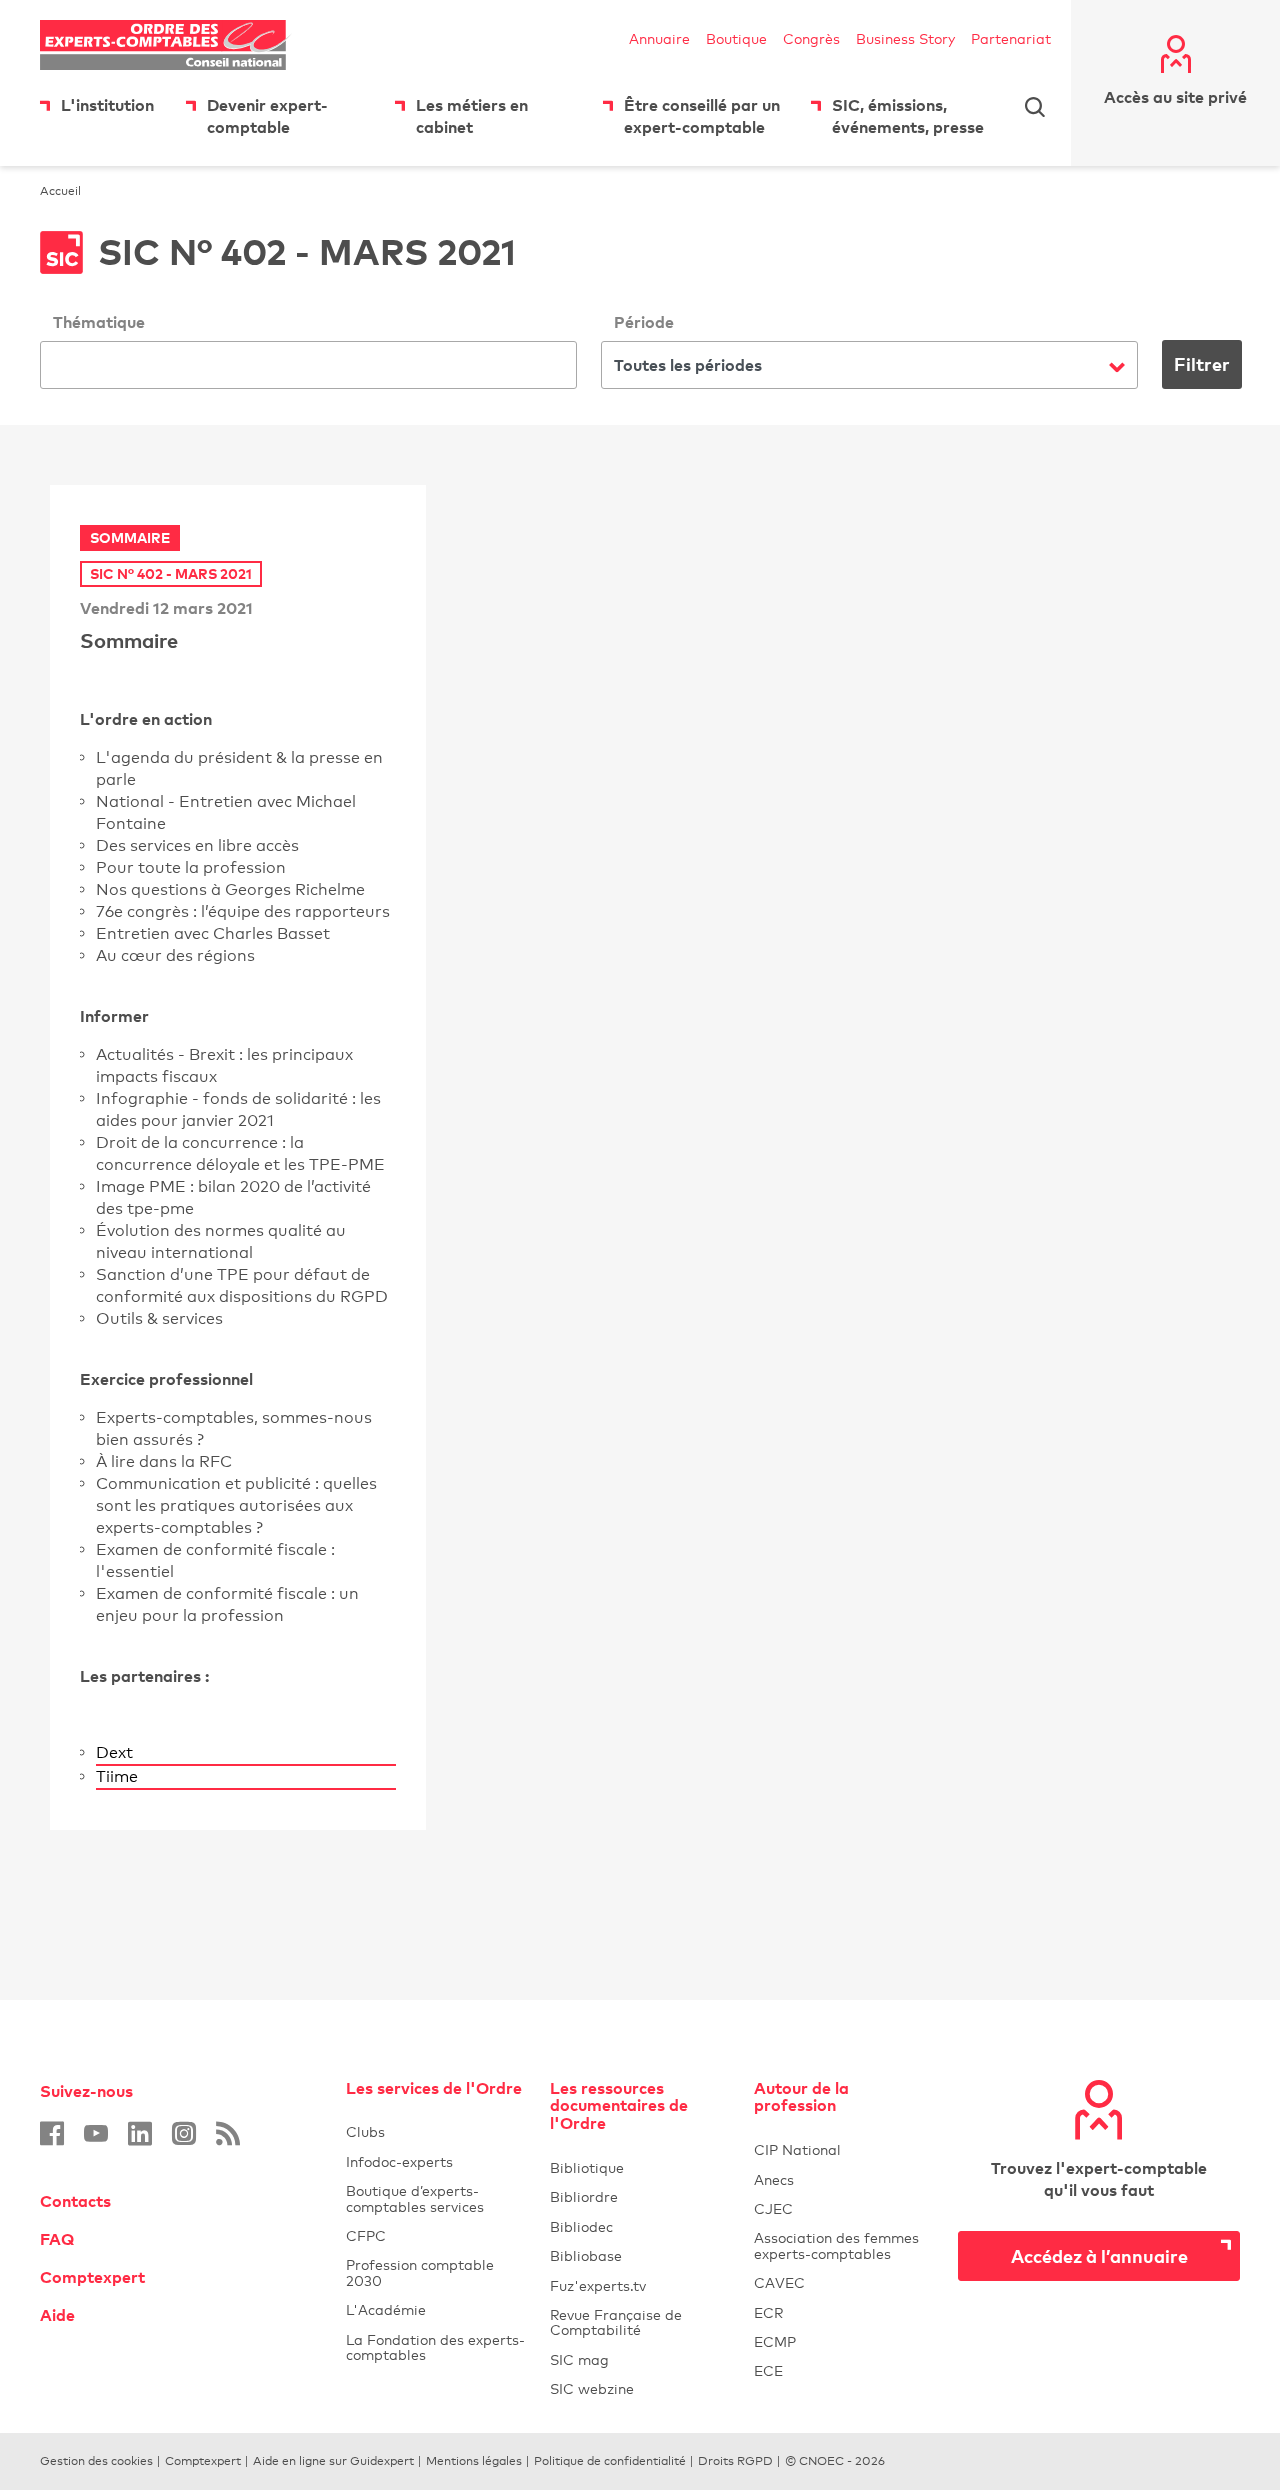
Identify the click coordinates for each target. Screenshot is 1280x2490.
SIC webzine (592, 2388)
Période (644, 322)
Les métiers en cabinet (472, 116)
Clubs (436, 2131)
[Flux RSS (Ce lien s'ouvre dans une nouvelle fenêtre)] (228, 2133)
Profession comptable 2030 (420, 2272)
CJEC (844, 2208)
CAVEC (779, 2282)
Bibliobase (640, 2255)
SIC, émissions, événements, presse (908, 116)
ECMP (844, 2341)
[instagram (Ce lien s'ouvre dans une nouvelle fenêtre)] (184, 2133)
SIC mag (579, 2359)
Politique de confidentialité (610, 2461)
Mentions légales (474, 2461)
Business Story (905, 38)
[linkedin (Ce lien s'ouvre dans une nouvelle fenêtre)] (140, 2133)
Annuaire (659, 38)
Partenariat (1011, 38)
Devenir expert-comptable (267, 116)
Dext (246, 1752)
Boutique (736, 38)
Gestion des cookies (96, 2461)
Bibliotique (640, 2167)
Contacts (75, 2201)
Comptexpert (92, 2277)
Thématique (99, 322)
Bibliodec (640, 2226)
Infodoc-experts (436, 2161)
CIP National (844, 2149)
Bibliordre (640, 2196)
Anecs (844, 2179)
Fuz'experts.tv (640, 2285)
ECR (768, 2312)
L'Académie (436, 2309)
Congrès (811, 38)
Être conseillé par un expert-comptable (702, 116)
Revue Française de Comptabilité (640, 2322)
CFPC (436, 2235)
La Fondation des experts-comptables (436, 2347)
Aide (57, 2315)
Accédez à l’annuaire (1099, 2255)
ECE (844, 2370)
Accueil (60, 191)
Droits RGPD (735, 2461)
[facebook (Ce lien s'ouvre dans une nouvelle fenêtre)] (52, 2133)
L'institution (107, 105)
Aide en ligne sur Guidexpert (333, 2461)
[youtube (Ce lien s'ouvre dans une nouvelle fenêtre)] (96, 2133)
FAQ (57, 2239)
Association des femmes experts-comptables (836, 2245)
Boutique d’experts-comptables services (415, 2198)
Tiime (246, 1776)
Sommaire (129, 640)
